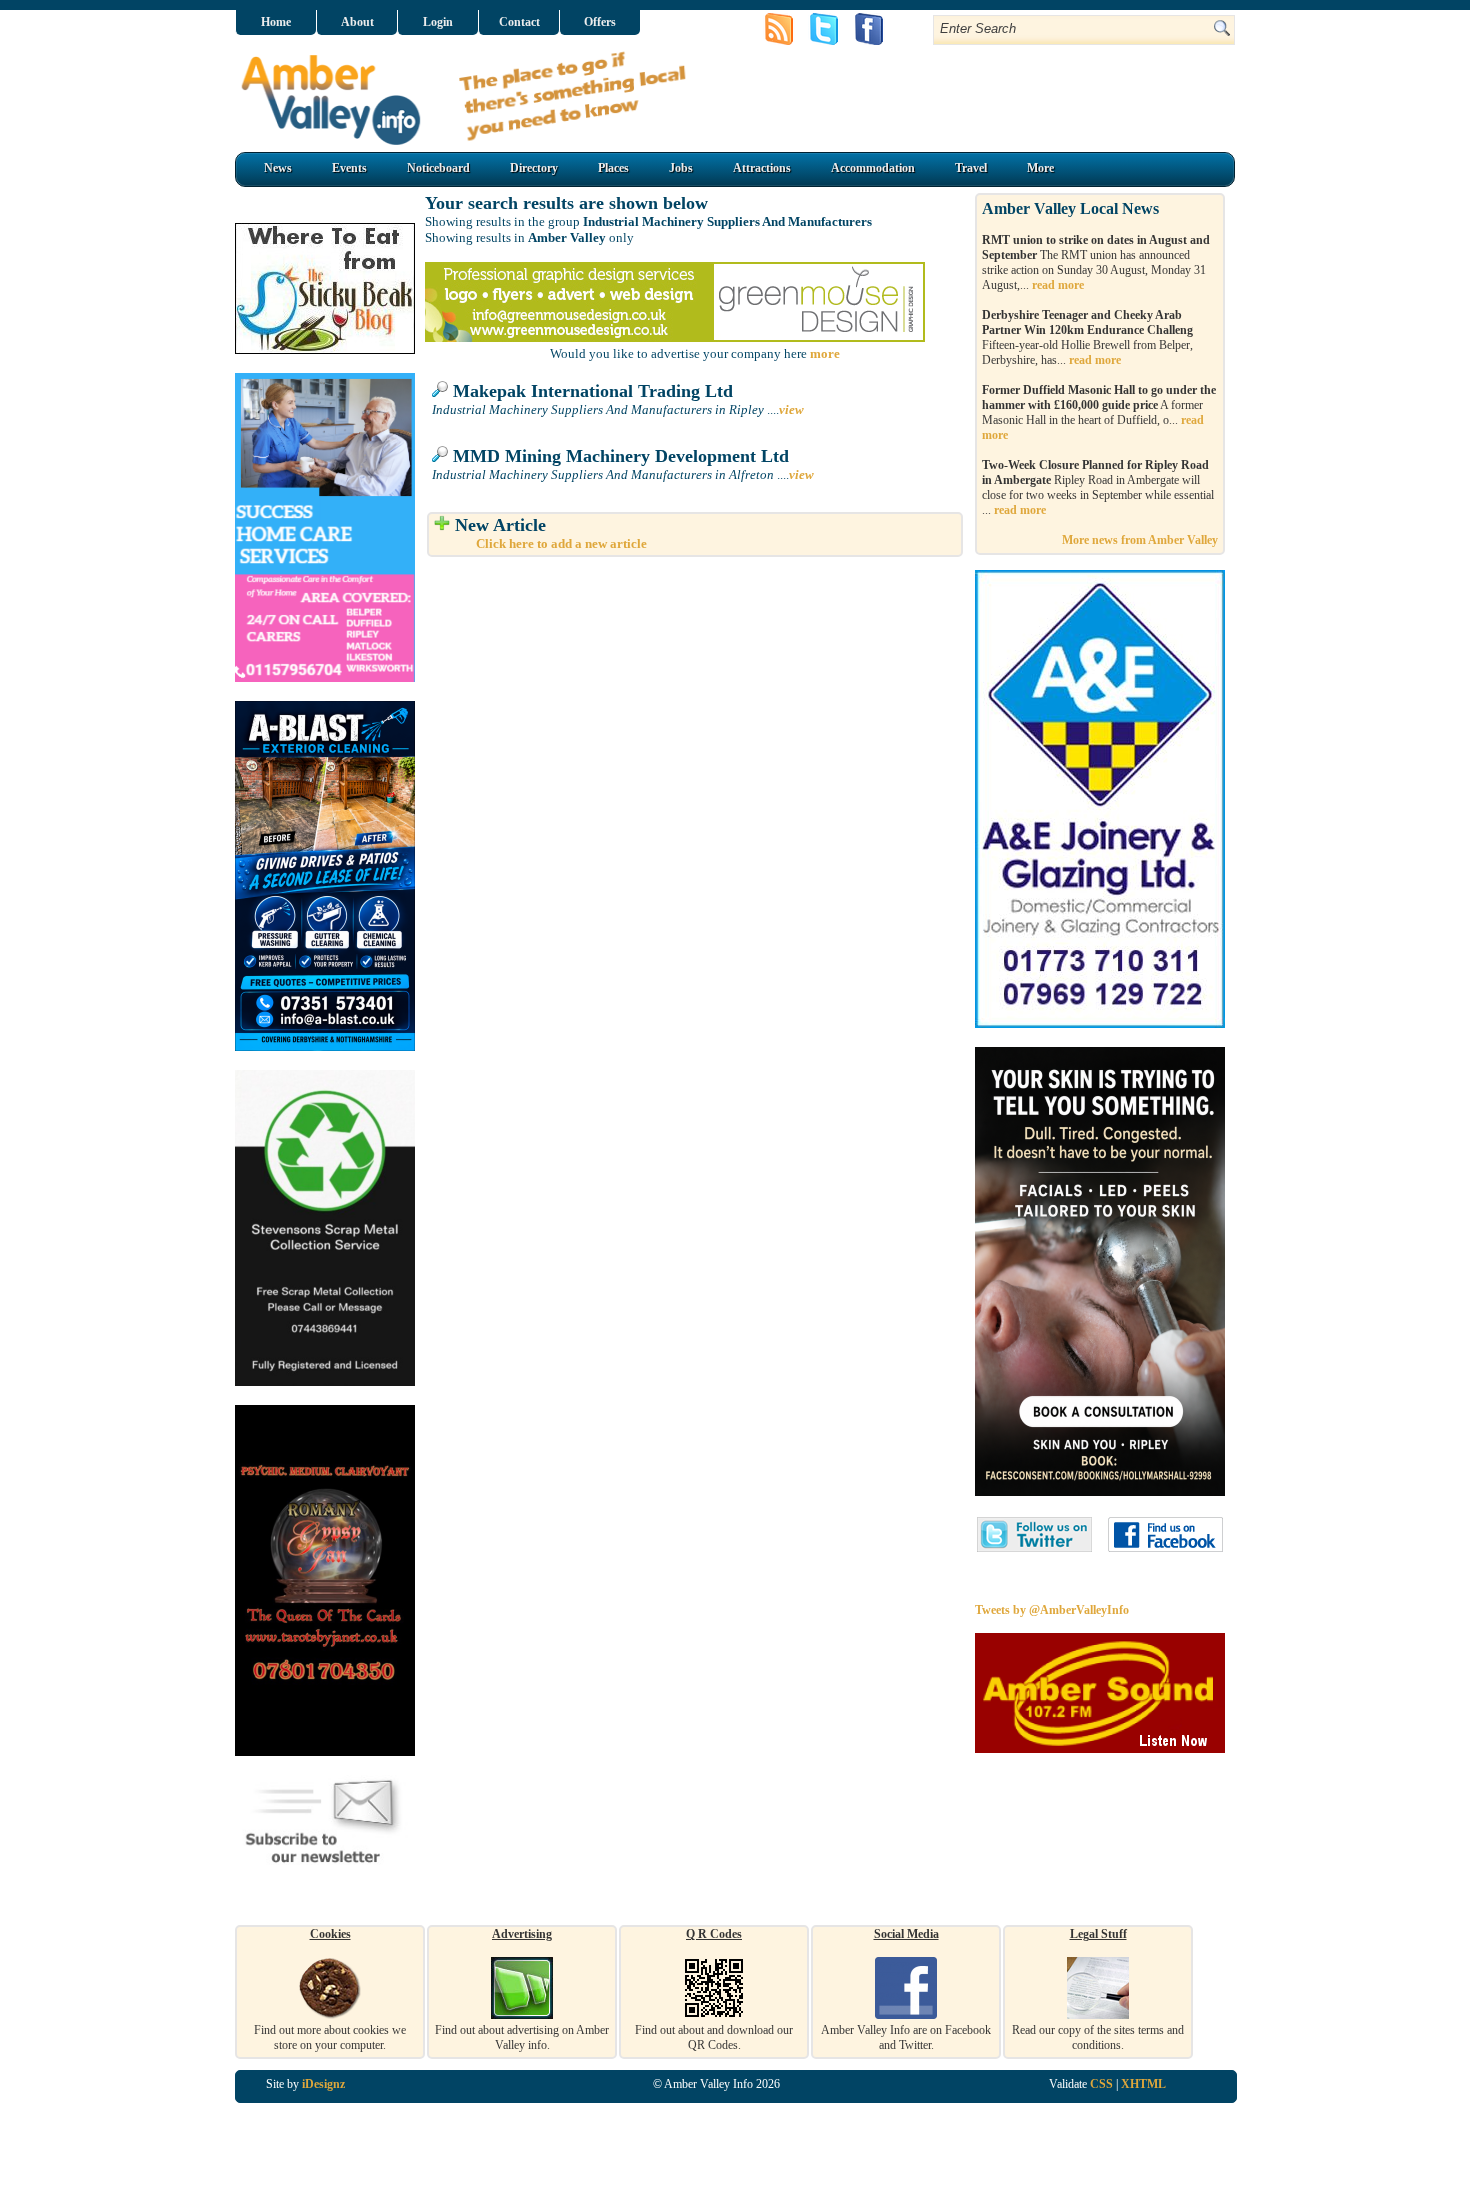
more (825, 353)
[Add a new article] (442, 525)
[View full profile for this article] (440, 391)
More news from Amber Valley (1140, 540)
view (791, 409)
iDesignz (323, 2084)
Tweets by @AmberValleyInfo (1052, 1610)
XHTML (1143, 2084)
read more (1058, 285)
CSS (1101, 2084)
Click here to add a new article (561, 543)
